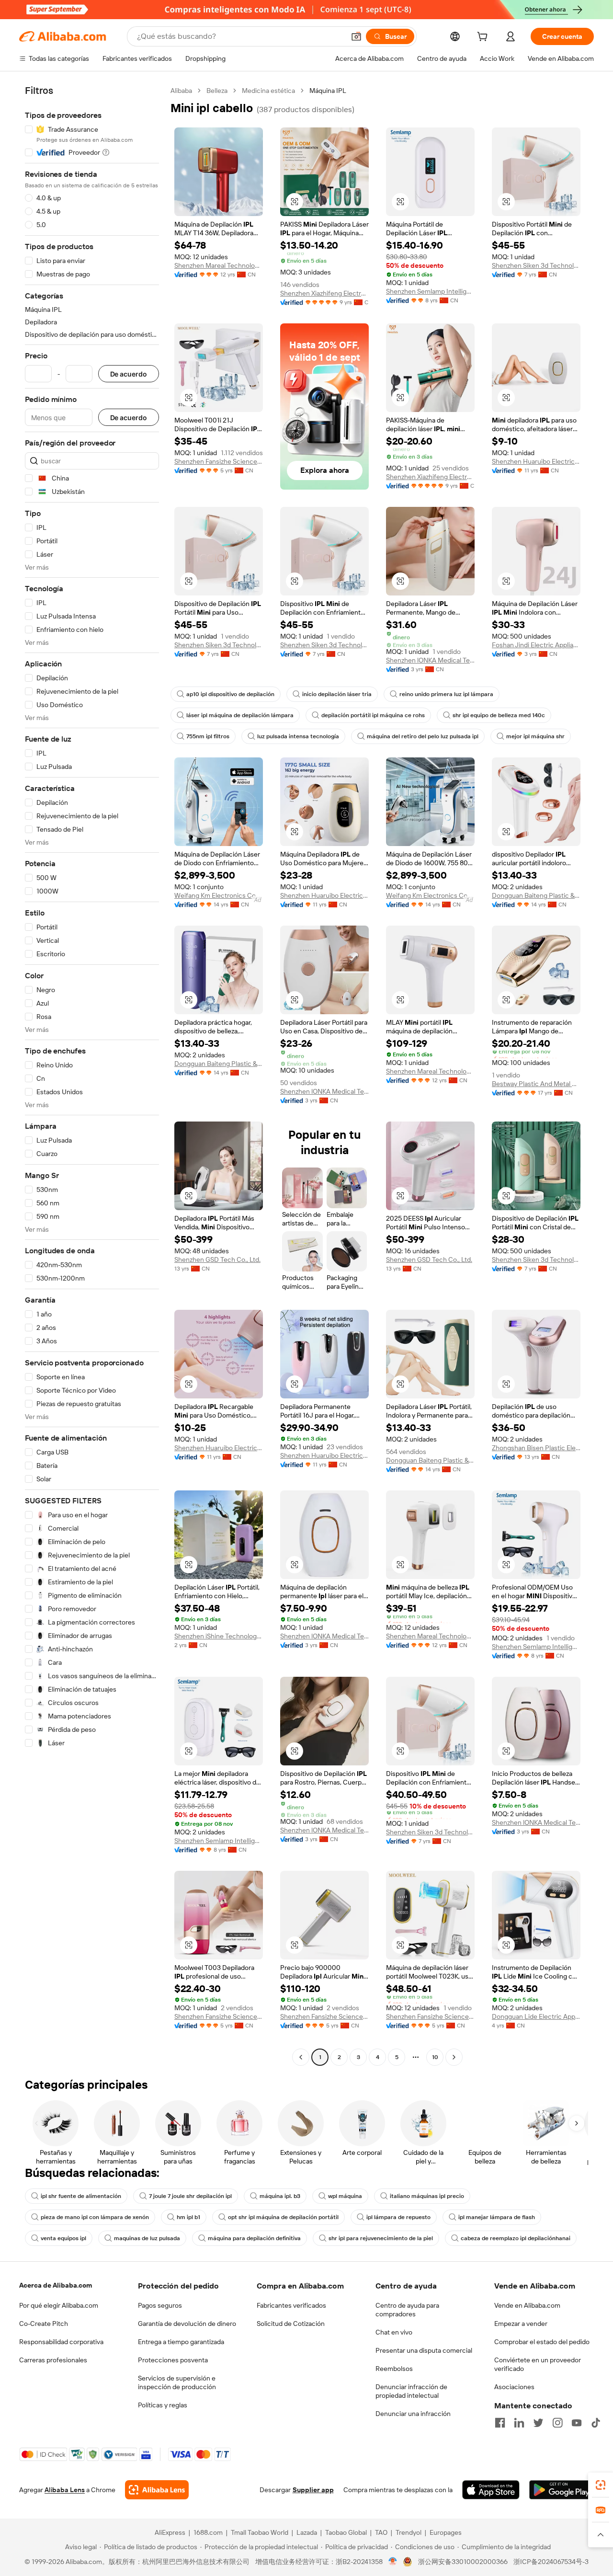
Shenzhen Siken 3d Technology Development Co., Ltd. (536, 265)
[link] (601, 2485)
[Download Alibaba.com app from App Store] (491, 2490)
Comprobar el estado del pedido (542, 2342)
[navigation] (92, 1075)
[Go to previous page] (301, 2057)
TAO (381, 2532)
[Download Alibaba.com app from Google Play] (562, 2490)
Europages (446, 2532)
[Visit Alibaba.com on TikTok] (596, 2423)
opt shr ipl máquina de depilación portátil (283, 2217)
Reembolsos (394, 2369)
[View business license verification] (393, 2562)
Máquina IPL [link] (328, 91)
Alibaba (181, 91)
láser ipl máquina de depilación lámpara (240, 715)
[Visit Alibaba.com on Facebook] (500, 2423)
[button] (356, 36)
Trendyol (409, 2532)
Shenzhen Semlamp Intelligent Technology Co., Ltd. (430, 291)
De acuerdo (129, 374)
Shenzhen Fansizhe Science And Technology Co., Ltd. (219, 461)
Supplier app (313, 2490)
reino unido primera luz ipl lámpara (446, 694)
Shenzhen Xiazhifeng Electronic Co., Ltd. (324, 293)
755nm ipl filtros (208, 736)
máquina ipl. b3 (280, 2196)
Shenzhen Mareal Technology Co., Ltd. (219, 265)
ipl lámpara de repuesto (398, 2217)
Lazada (307, 2532)
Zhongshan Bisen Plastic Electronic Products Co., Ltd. (536, 1448)
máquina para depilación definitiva (254, 2238)
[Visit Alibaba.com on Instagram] (557, 2423)
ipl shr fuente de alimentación (81, 2196)
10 (435, 2057)
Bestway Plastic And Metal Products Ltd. (536, 1084)
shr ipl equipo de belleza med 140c (499, 715)
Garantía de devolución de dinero (187, 2324)
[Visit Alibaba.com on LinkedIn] (519, 2423)
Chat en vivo (394, 2332)
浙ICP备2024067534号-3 (551, 2562)
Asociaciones (514, 2387)
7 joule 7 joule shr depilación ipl (190, 2196)
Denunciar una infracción (413, 2414)
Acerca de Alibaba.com (56, 2285)
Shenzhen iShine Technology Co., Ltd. (219, 1636)
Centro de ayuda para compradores (407, 2310)
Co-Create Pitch (44, 2324)
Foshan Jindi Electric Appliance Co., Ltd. (536, 645)
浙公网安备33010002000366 (463, 2562)
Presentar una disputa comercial (424, 2350)
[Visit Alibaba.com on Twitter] (538, 2423)
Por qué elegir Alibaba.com (59, 2305)
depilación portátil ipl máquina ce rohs (373, 715)
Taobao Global (346, 2532)
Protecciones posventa (173, 2360)
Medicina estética (268, 91)
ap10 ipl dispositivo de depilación (230, 694)
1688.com (208, 2532)
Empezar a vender (521, 2324)
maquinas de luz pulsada (147, 2238)
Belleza (217, 91)
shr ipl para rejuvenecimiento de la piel (381, 2238)
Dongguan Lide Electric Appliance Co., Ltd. (536, 2016)
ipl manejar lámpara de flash (497, 2217)
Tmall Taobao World (260, 2532)
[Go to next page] (454, 2057)
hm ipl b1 (188, 2217)
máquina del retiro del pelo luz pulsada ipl (423, 736)
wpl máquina (345, 2196)
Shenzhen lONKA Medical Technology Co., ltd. (430, 660)
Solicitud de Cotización (291, 2324)
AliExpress (170, 2532)
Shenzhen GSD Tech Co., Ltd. (217, 1259)
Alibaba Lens (65, 2490)
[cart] (484, 38)
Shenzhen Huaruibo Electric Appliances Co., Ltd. (536, 461)
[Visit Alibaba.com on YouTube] (577, 2423)
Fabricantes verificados (291, 2305)
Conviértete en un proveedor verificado (538, 2364)
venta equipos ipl (63, 2238)
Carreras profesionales (53, 2360)
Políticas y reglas (163, 2405)
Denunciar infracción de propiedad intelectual (411, 2391)
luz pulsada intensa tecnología (298, 736)
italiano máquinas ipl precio (427, 2196)
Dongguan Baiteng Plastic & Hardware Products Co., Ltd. (536, 895)
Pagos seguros (160, 2305)
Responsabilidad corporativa (61, 2342)
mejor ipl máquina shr (535, 736)
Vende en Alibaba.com (527, 2305)
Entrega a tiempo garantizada (181, 2342)
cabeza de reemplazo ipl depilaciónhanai (516, 2238)
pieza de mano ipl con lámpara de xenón (95, 2217)
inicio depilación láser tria (337, 694)
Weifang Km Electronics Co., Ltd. (219, 895)
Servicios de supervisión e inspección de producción (177, 2382)
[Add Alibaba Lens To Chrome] (157, 2490)
